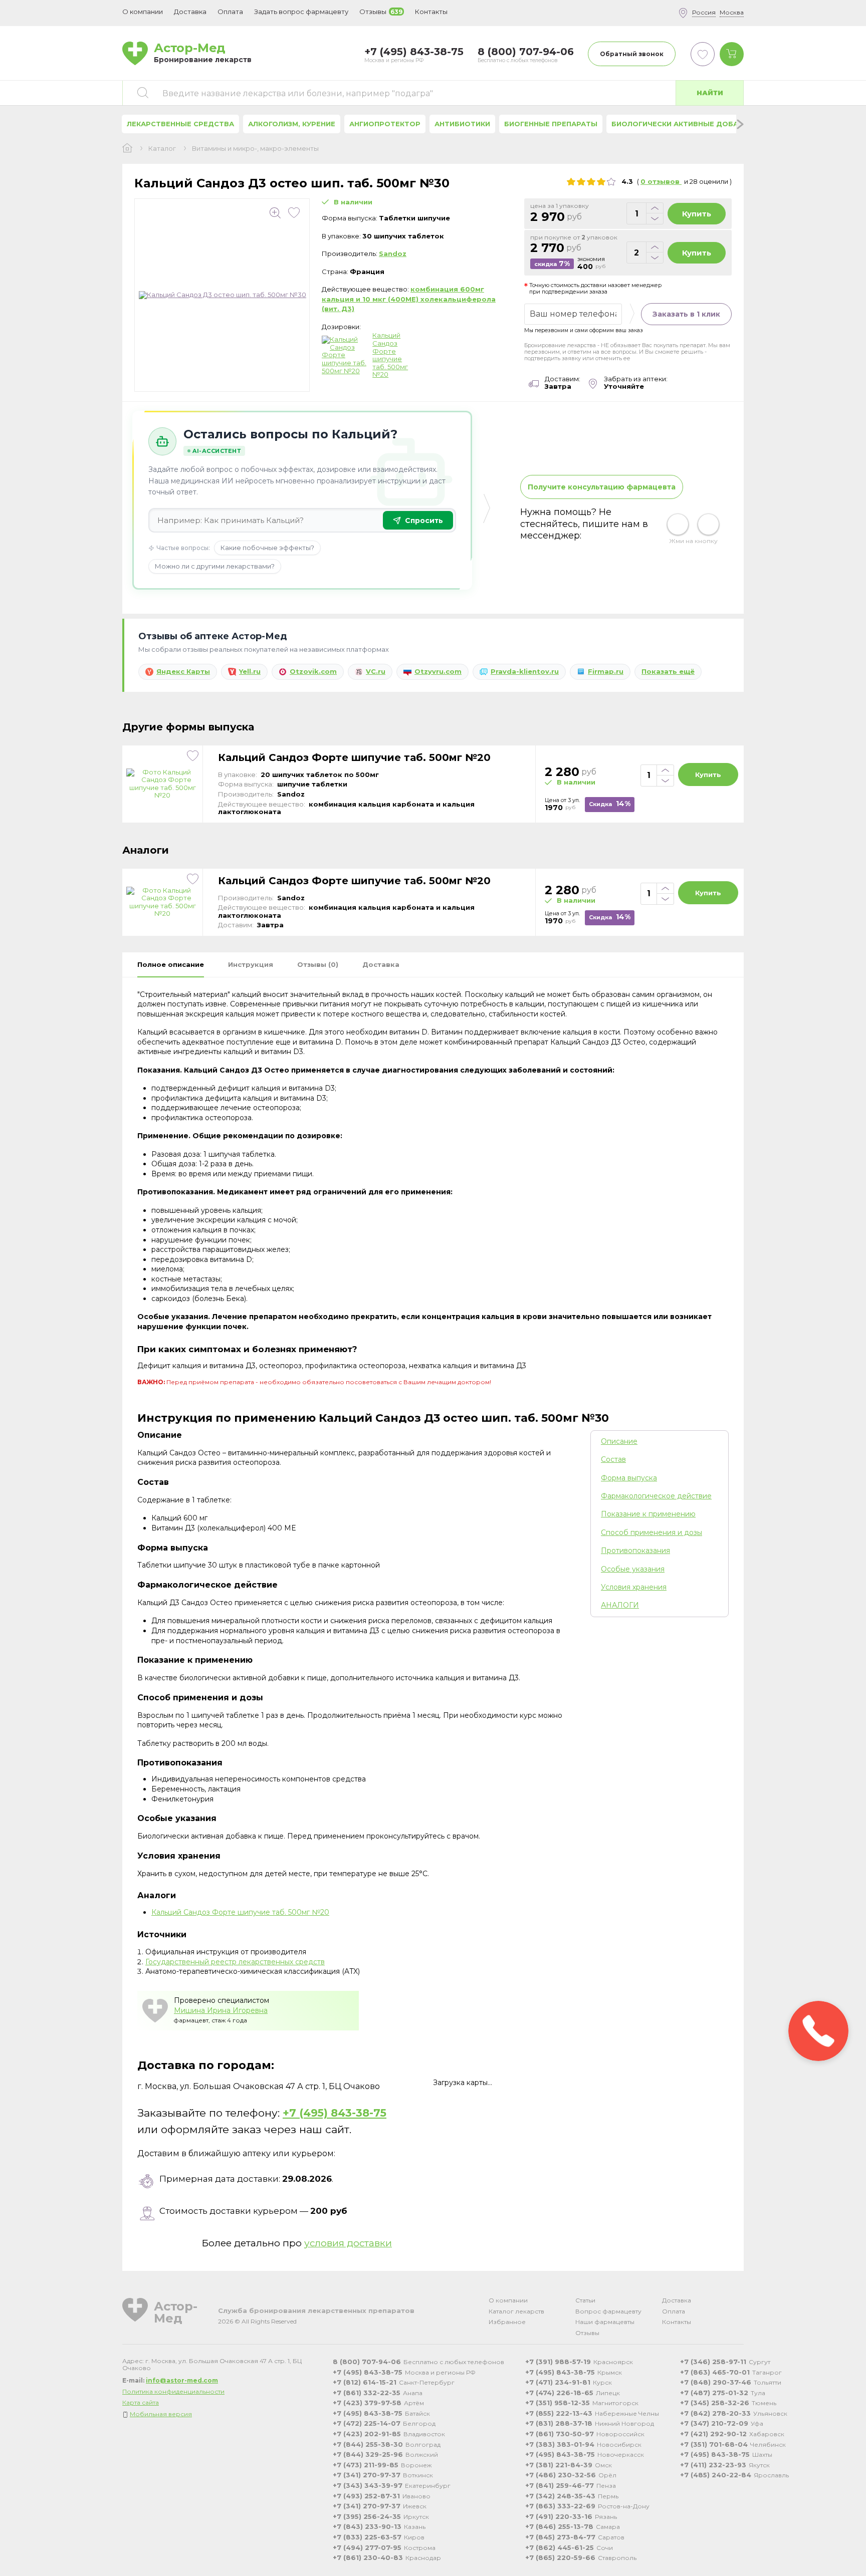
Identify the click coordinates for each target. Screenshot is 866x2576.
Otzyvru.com (438, 671)
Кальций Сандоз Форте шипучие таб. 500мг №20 (390, 355)
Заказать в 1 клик (686, 314)
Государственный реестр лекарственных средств (235, 1962)
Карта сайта (141, 2402)
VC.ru (376, 671)
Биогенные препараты (551, 124)
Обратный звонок (632, 54)
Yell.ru (250, 671)
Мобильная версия (161, 2414)
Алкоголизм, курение (292, 124)
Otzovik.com (313, 671)
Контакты (677, 2322)
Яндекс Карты (183, 671)
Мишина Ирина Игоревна (221, 2010)
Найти (710, 93)
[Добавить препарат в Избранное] (294, 213)
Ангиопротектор (385, 124)
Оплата (230, 12)
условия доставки (348, 2243)
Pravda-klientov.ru (525, 671)
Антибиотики (462, 124)
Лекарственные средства (180, 124)
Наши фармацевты (605, 2322)
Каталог (162, 149)
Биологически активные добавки (682, 124)
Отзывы (587, 2333)
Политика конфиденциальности (173, 2391)
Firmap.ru (606, 671)
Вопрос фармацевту (608, 2311)
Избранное (507, 2322)
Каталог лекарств (516, 2311)
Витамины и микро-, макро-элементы (255, 149)
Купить (697, 214)
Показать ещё (668, 671)
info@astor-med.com (182, 2380)
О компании (508, 2300)
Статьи (585, 2300)
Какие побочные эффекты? (267, 548)
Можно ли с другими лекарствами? (215, 566)
